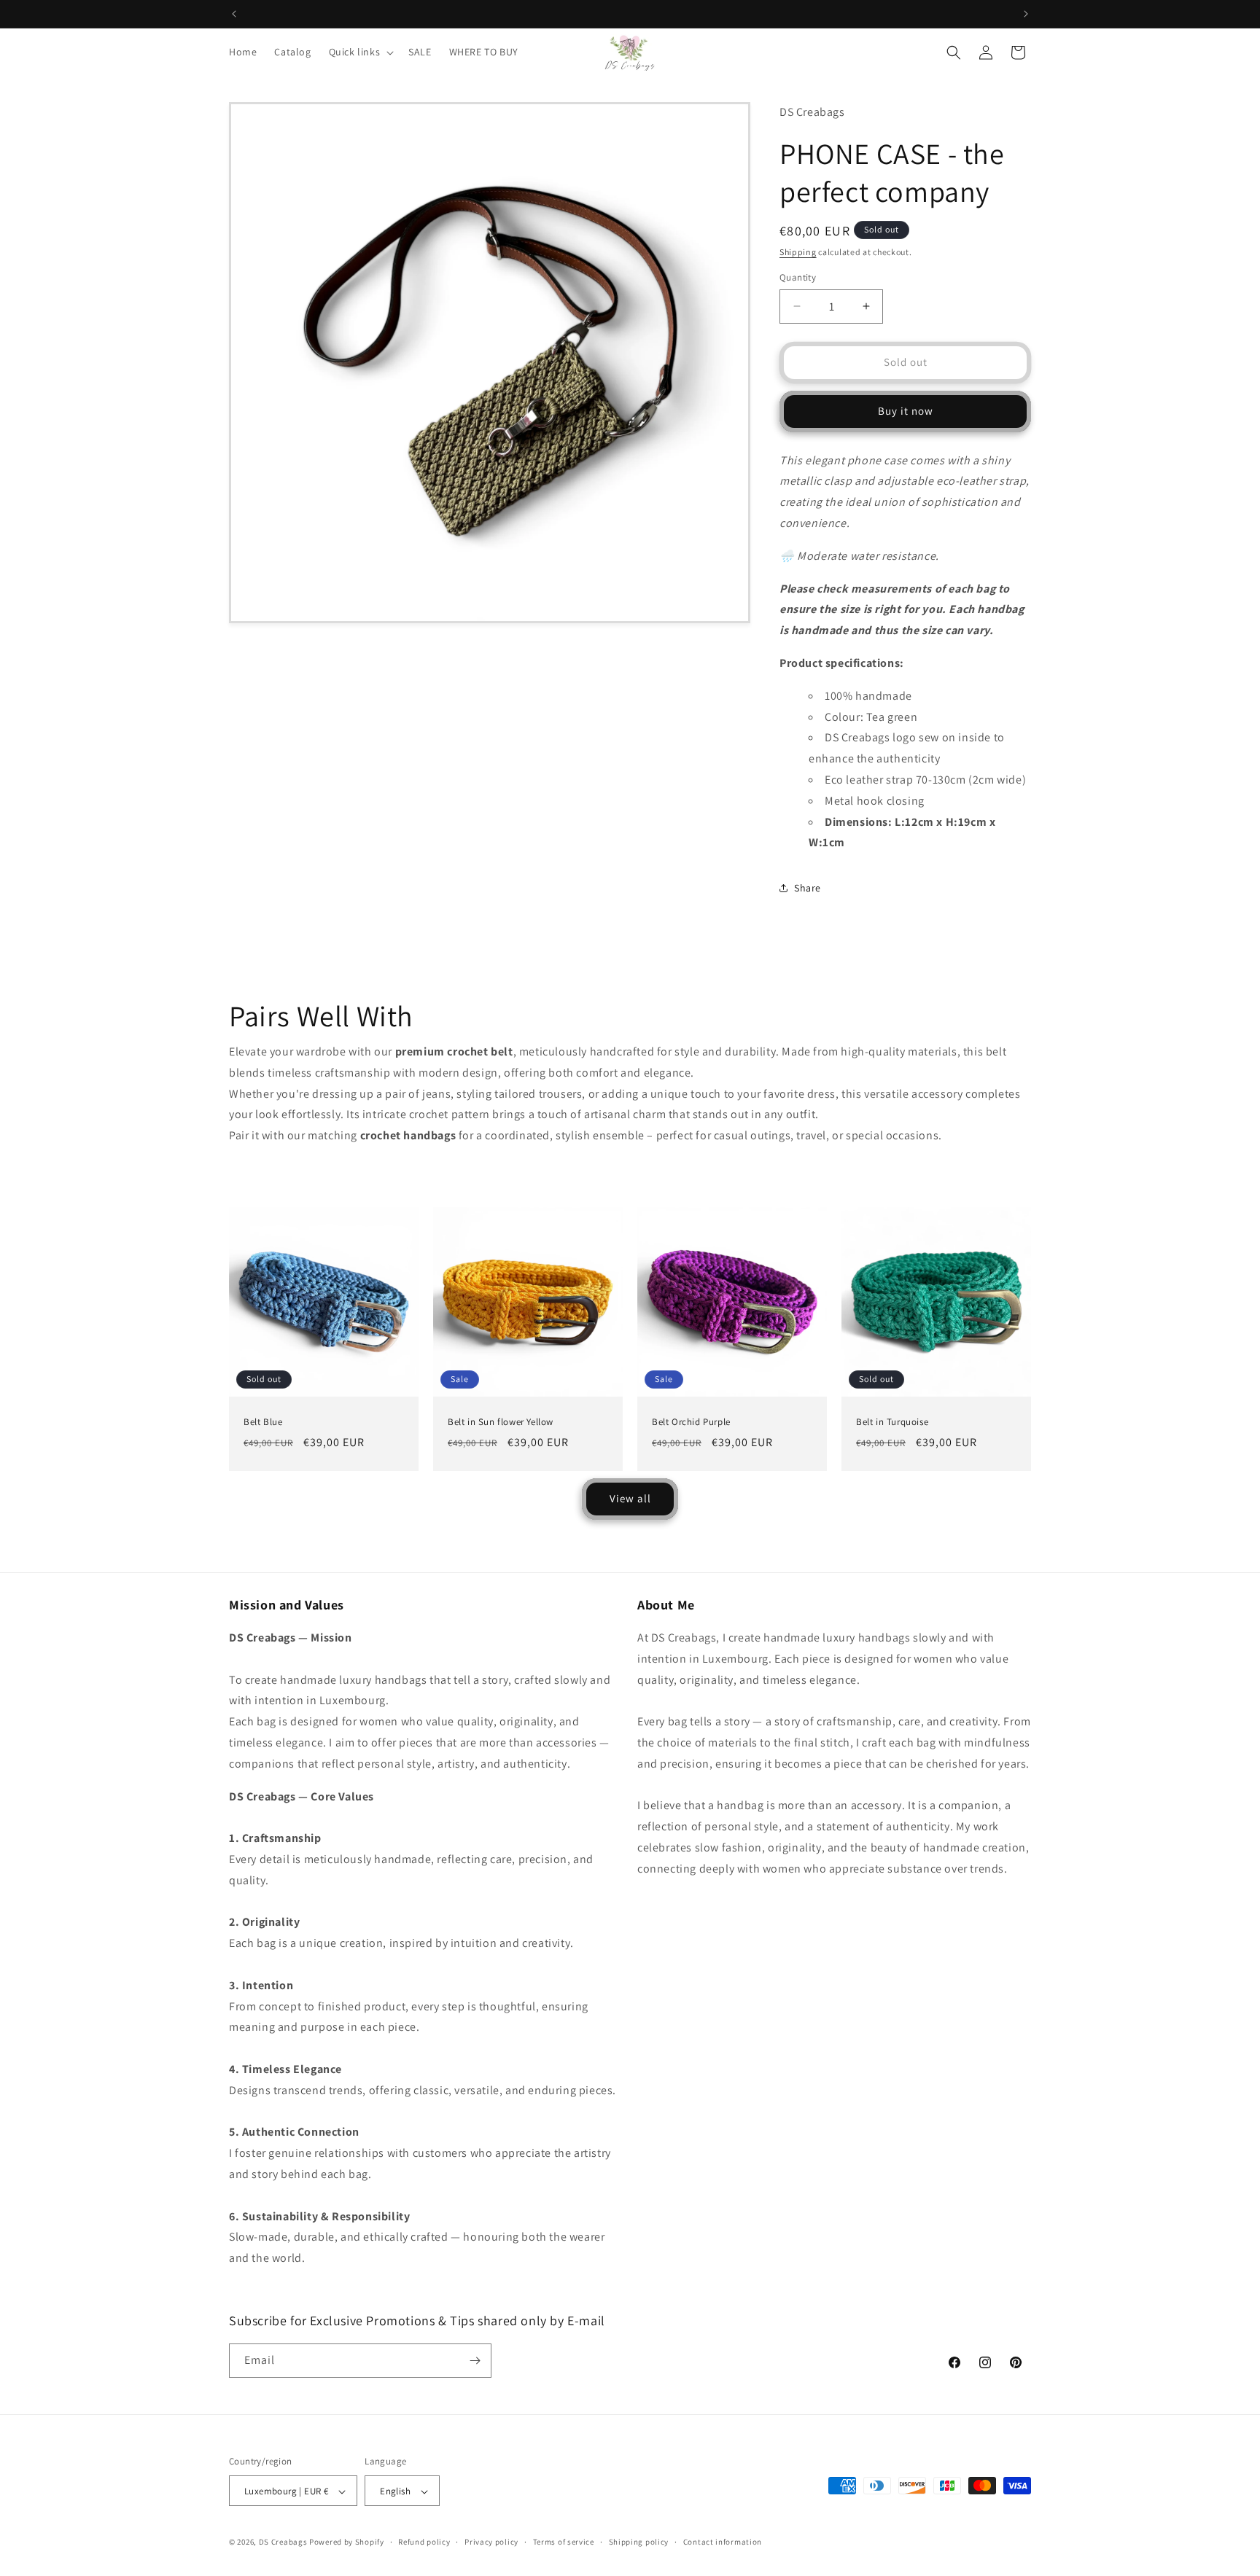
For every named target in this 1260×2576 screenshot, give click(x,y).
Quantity (798, 277)
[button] (360, 52)
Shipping (798, 252)
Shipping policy (639, 2542)
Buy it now (906, 411)
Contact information (723, 2542)
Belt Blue (263, 1422)
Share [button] (808, 888)
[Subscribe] (475, 2361)
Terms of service (564, 2542)
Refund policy (424, 2542)
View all (630, 1498)
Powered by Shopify (347, 2542)
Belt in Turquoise (892, 1422)
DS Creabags (283, 2542)
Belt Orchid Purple (691, 1422)
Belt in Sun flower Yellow (501, 1422)
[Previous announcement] (234, 14)
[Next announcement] (1026, 14)
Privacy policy (491, 2542)
